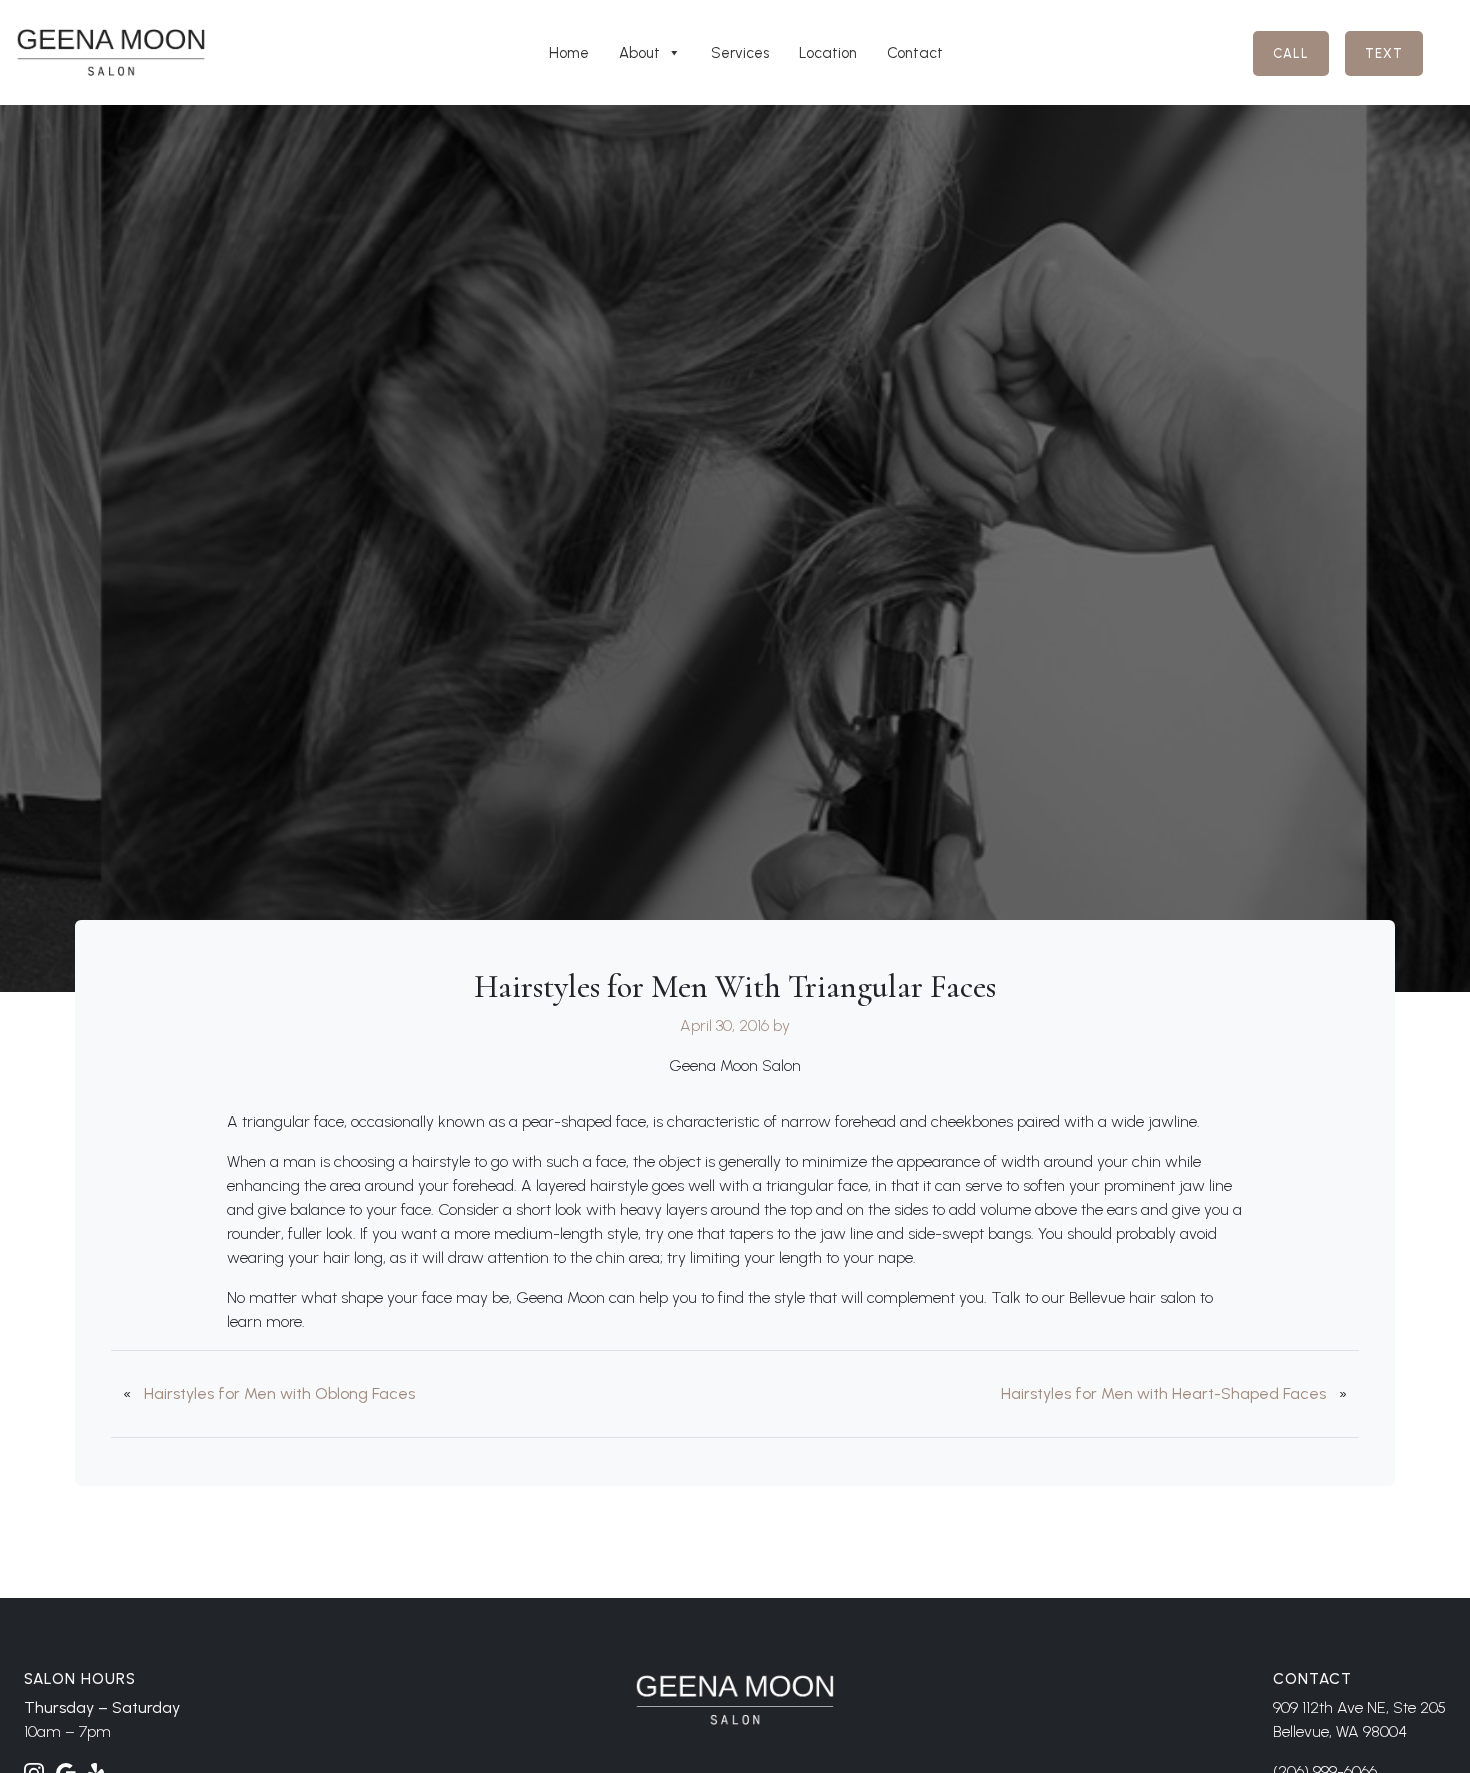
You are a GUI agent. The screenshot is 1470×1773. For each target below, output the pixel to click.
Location (828, 53)
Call (1291, 53)
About (639, 53)
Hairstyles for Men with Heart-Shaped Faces (1163, 1393)
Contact (915, 53)
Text (1384, 53)
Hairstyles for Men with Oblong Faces (279, 1393)
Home (569, 53)
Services (740, 53)
